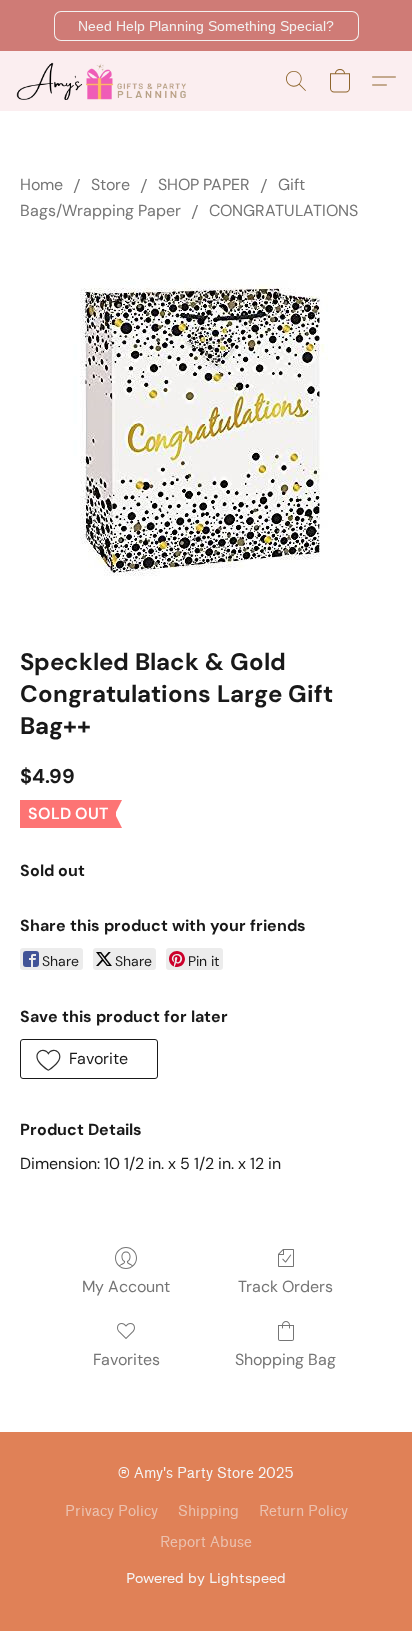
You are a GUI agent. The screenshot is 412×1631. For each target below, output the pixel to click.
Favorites (126, 1359)
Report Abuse (206, 1542)
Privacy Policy (111, 1511)
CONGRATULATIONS (283, 210)
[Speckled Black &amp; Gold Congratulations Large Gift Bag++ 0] (206, 430)
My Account (126, 1286)
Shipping (208, 1511)
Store (110, 184)
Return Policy (303, 1511)
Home (41, 184)
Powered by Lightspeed (206, 1577)
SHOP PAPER (204, 184)
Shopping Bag (285, 1359)
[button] (206, 26)
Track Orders (285, 1286)
